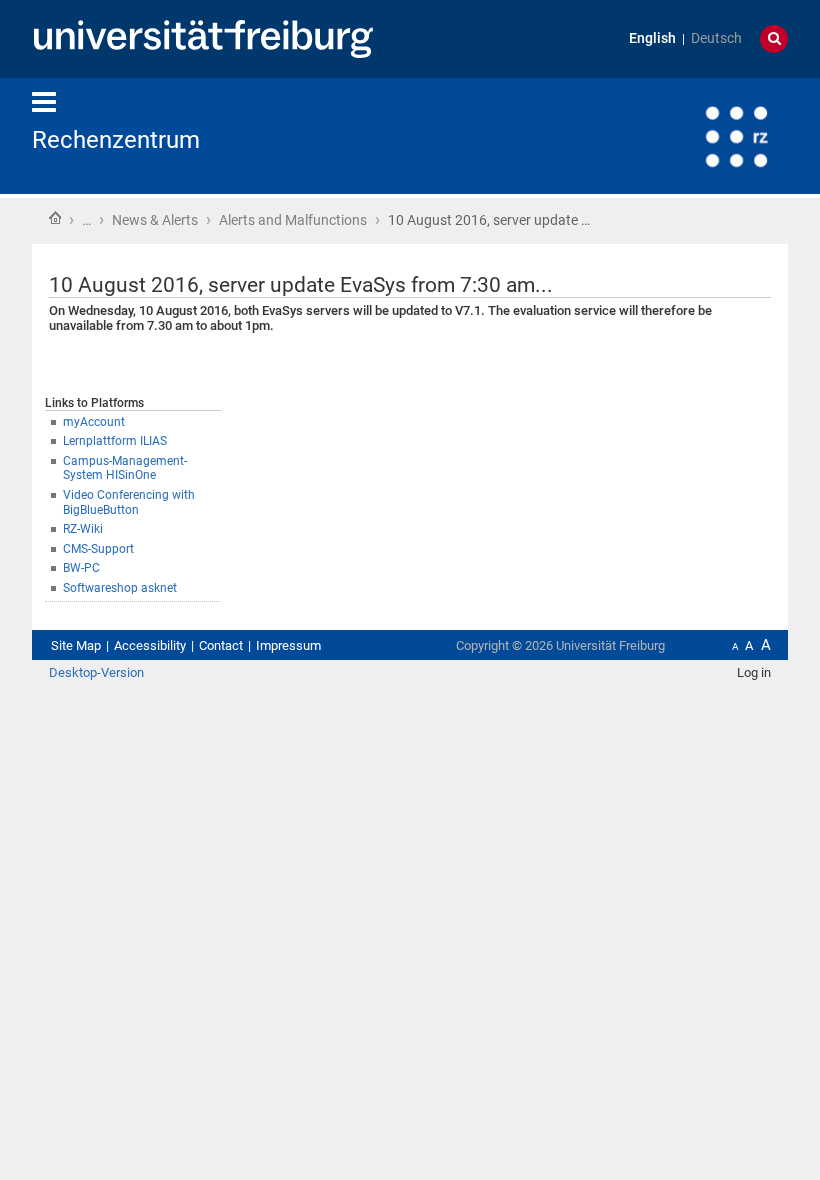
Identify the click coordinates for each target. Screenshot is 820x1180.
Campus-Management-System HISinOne (125, 468)
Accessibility (150, 645)
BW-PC (81, 568)
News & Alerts (155, 220)
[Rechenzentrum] (690, 134)
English (652, 38)
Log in (754, 672)
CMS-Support (98, 549)
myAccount (94, 422)
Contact (221, 645)
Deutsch (716, 38)
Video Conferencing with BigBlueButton (129, 502)
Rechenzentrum (116, 140)
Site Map (76, 645)
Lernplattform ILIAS (115, 441)
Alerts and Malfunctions (293, 220)
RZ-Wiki (83, 529)
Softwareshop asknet (120, 588)
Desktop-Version (96, 672)
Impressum (288, 645)
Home (55, 218)
